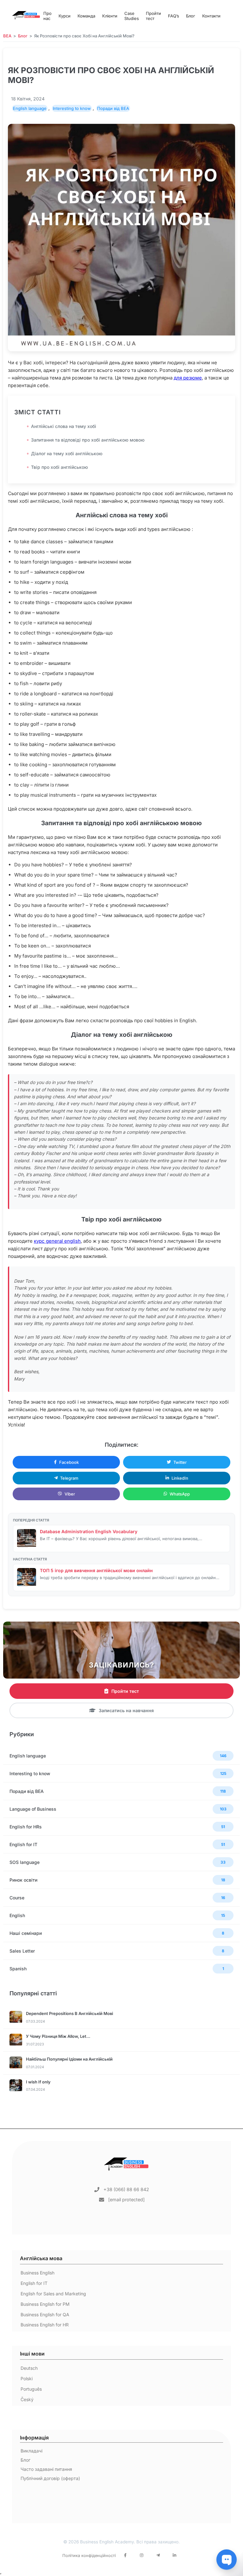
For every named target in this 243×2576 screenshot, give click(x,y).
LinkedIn (180, 1478)
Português (31, 2389)
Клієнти (110, 16)
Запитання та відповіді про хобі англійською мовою (88, 440)
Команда (86, 16)
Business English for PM (45, 2304)
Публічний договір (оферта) (50, 2478)
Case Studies (132, 16)
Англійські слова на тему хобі (64, 426)
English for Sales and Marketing (53, 2294)
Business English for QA (45, 2315)
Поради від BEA (113, 108)
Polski (27, 2378)
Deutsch (29, 2368)
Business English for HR (45, 2325)
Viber (70, 1494)
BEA (7, 36)
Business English (37, 2273)
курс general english (57, 1241)
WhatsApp (180, 1494)
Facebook (69, 1462)
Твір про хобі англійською (59, 467)
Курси (65, 16)
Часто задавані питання (46, 2469)
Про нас (47, 16)
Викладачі (31, 2451)
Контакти (211, 16)
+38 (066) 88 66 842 (126, 2189)
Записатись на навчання (126, 1710)
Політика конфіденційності (89, 2556)
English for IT (34, 2283)
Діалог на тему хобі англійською (67, 453)
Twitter (180, 1462)
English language (30, 108)
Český (27, 2399)
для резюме (188, 378)
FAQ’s (174, 16)
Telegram (69, 1478)
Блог (191, 16)
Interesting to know (72, 108)
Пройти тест (153, 16)
